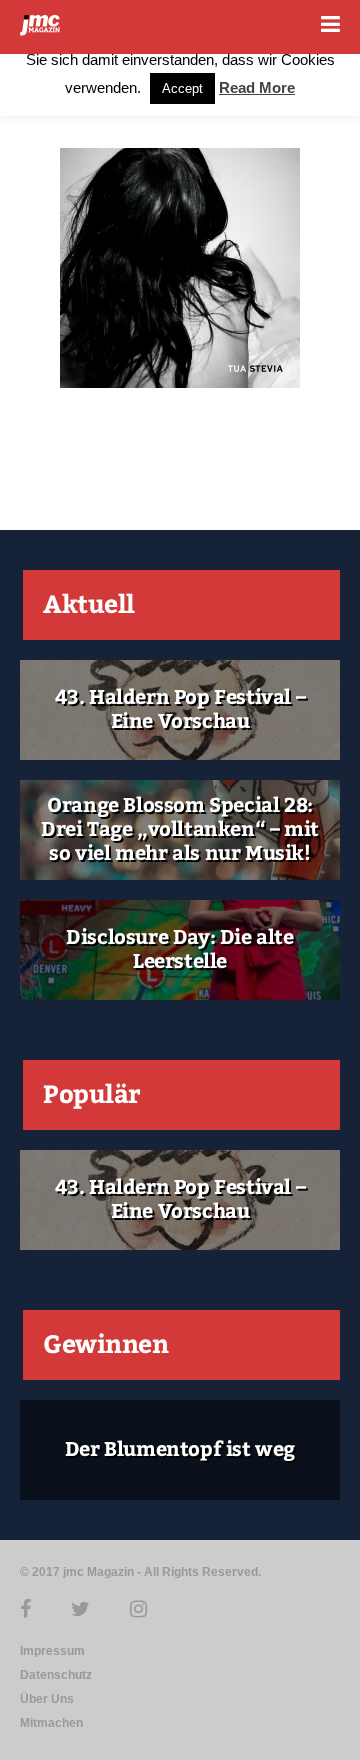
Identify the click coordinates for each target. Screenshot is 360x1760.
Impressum (52, 1651)
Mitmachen (51, 1723)
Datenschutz (56, 1675)
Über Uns (47, 1699)
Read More (257, 87)
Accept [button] (182, 88)
